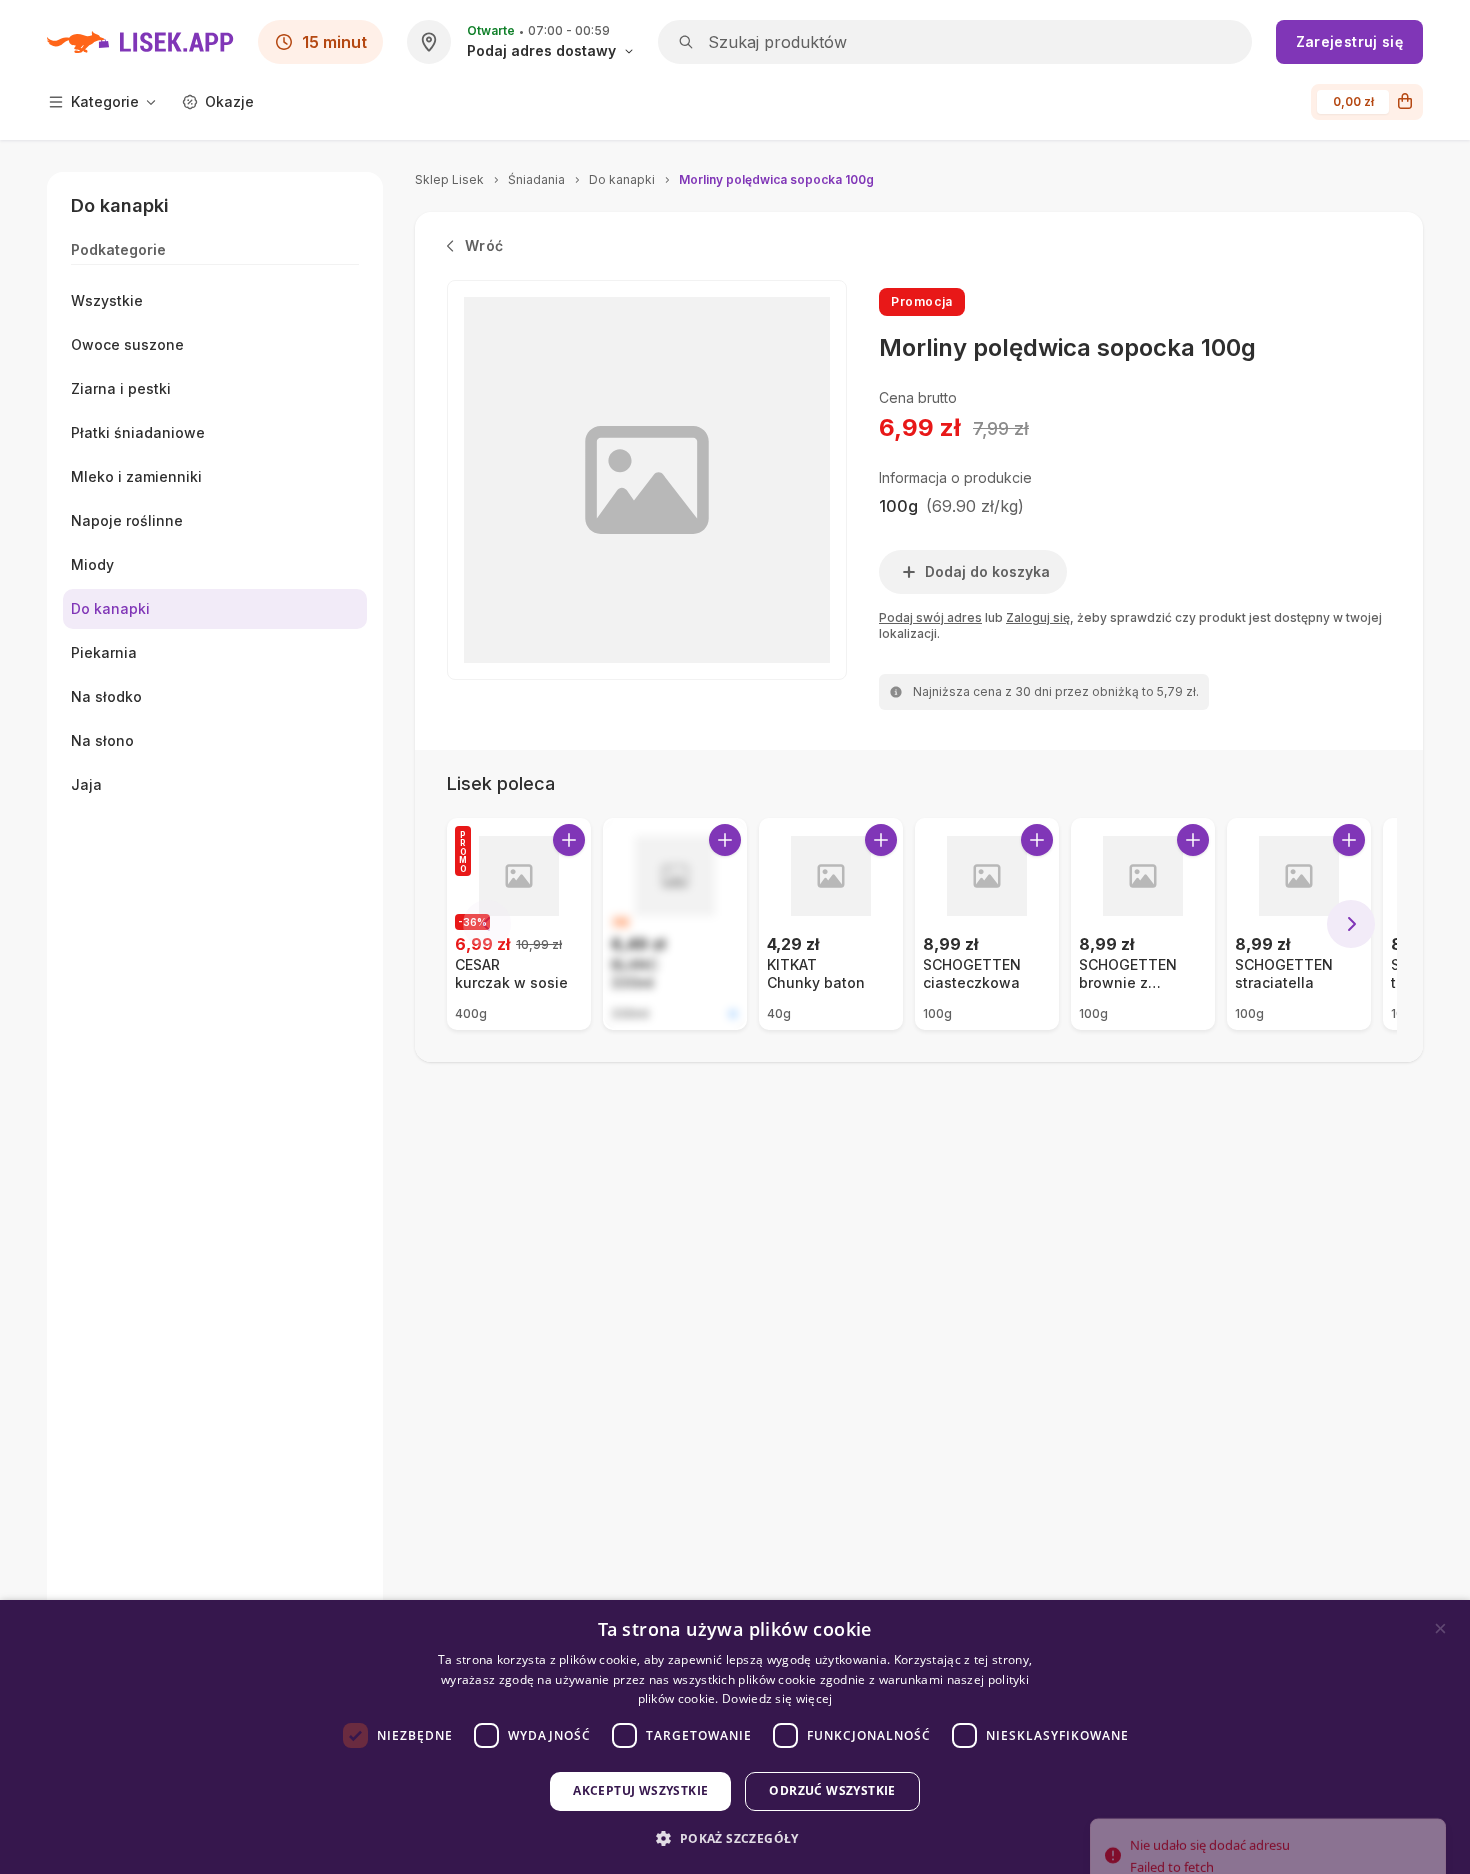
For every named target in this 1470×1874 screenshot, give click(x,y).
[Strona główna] (140, 42)
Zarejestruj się (1349, 41)
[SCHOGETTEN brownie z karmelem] (1143, 924)
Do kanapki (622, 179)
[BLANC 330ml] (675, 924)
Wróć (484, 245)
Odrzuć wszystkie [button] (832, 1790)
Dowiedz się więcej (777, 1698)
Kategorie (105, 101)
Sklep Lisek (449, 179)
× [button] (1440, 1628)
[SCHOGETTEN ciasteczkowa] (987, 924)
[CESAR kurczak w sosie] (519, 924)
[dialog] (735, 1737)
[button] (734, 1838)
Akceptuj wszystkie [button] (640, 1790)
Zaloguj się (1038, 617)
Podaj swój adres (930, 617)
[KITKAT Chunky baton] (831, 924)
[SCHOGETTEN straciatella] (1299, 924)
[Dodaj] (569, 840)
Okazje (229, 101)
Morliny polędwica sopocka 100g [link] (776, 179)
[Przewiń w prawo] (1351, 924)
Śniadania (536, 179)
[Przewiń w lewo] (487, 924)
